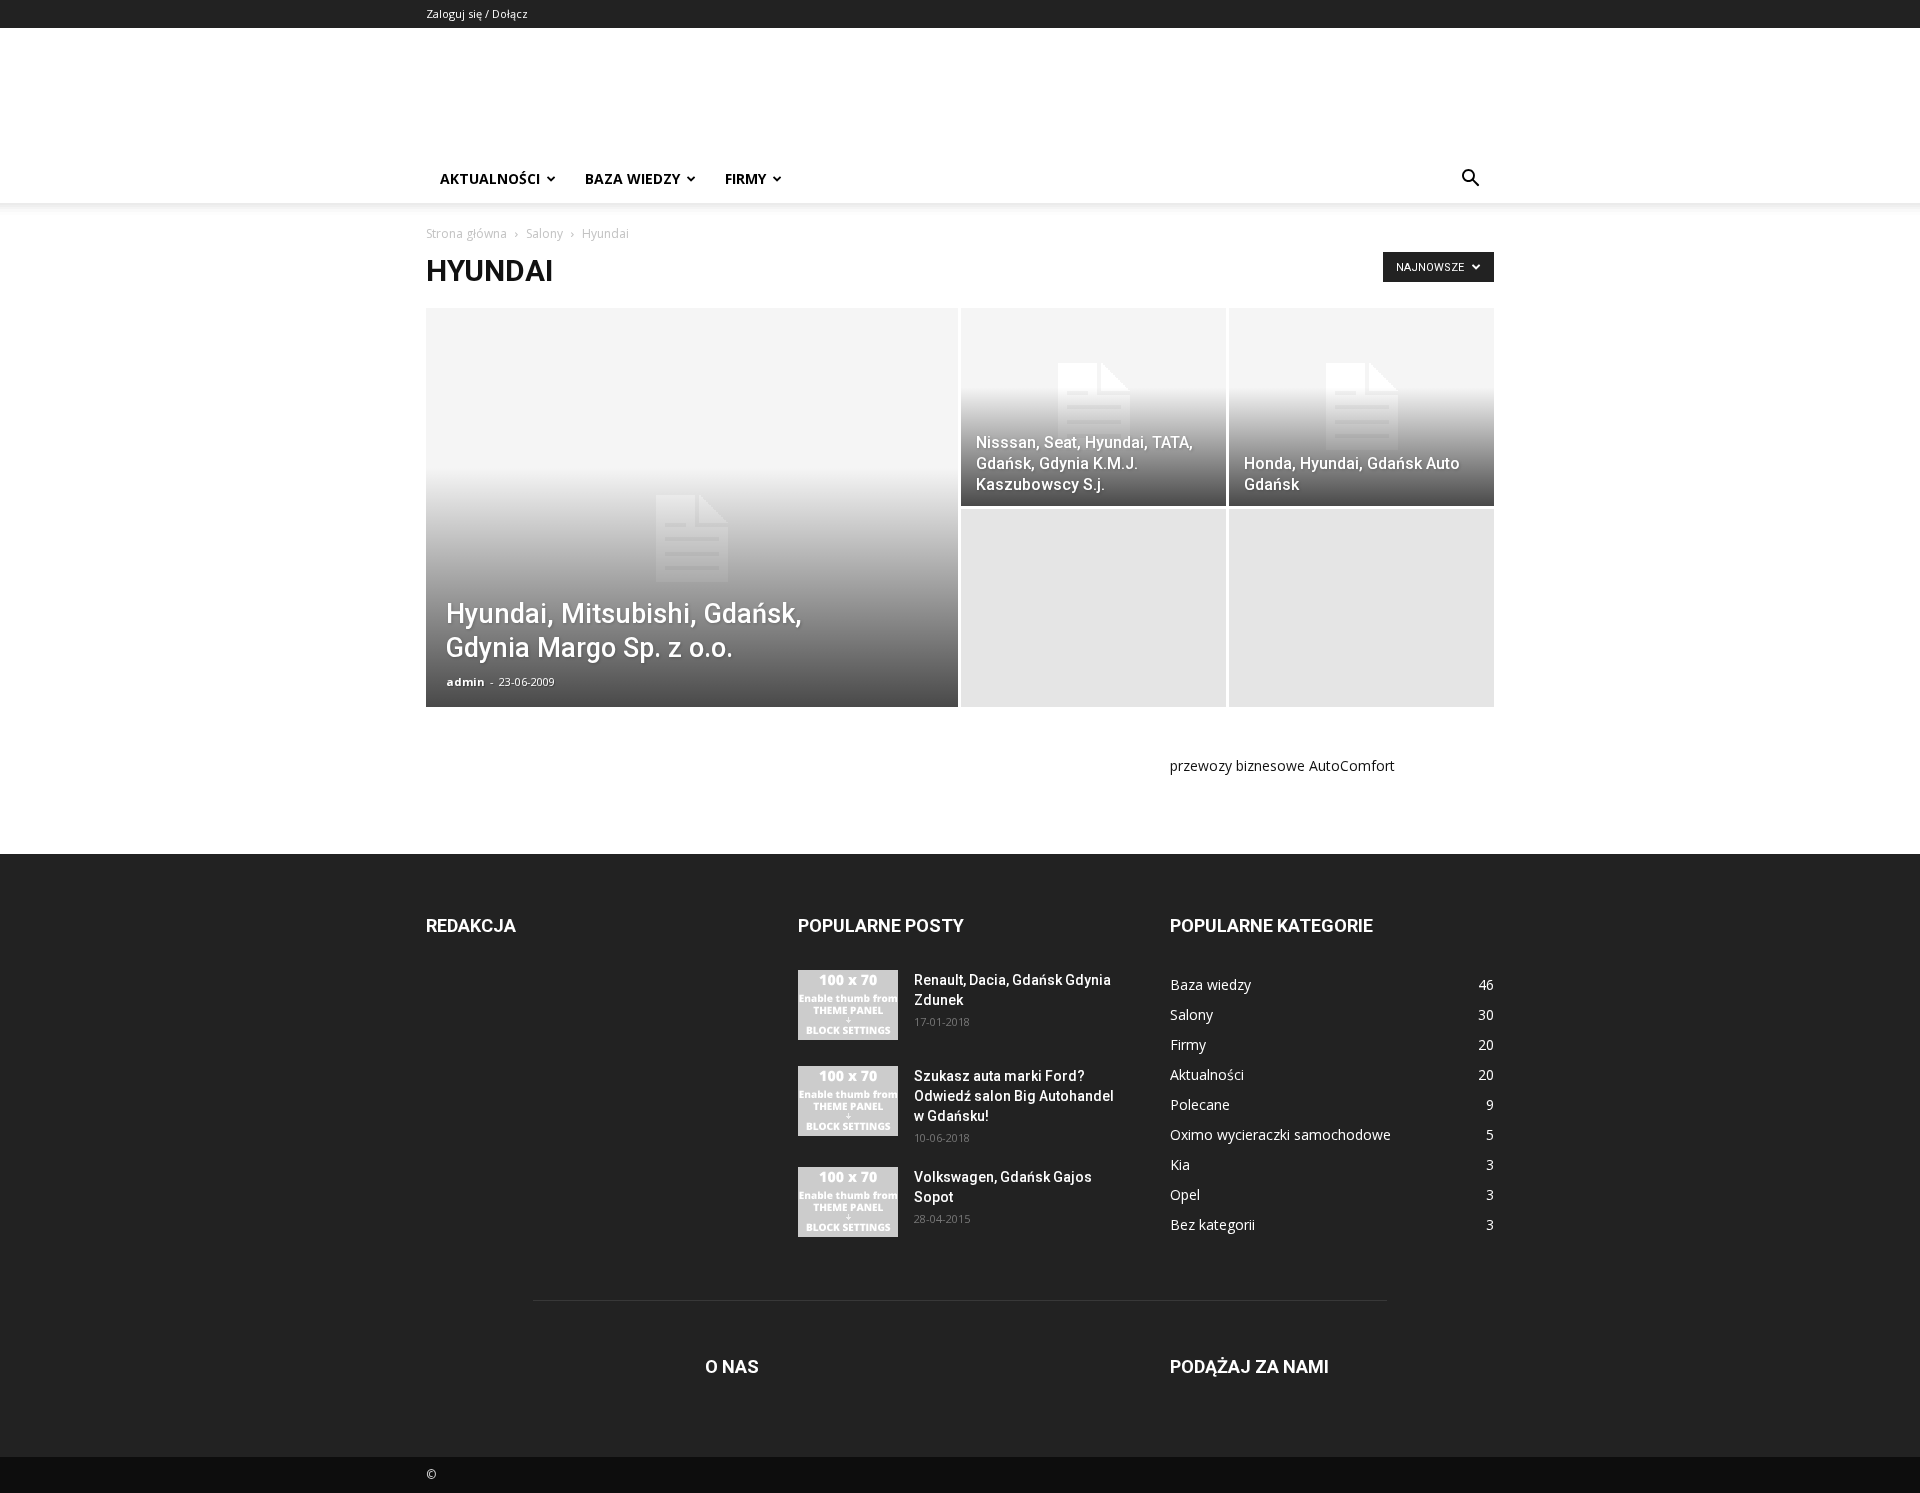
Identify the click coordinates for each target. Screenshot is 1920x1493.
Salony (544, 233)
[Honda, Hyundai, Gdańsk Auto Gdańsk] (1361, 407)
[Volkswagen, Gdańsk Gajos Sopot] (848, 1202)
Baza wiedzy (632, 178)
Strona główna (466, 233)
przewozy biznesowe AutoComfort (1282, 765)
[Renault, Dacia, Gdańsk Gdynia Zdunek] (848, 1005)
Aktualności (490, 178)
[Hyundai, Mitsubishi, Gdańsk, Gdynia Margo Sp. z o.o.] (692, 539)
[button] (1470, 180)
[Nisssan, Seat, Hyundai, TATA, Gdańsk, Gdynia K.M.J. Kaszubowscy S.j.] (1093, 407)
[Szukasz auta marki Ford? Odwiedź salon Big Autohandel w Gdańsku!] (848, 1101)
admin (465, 681)
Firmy (745, 178)
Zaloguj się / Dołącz (477, 13)
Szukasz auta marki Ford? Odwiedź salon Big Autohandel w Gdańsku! (1014, 1096)
